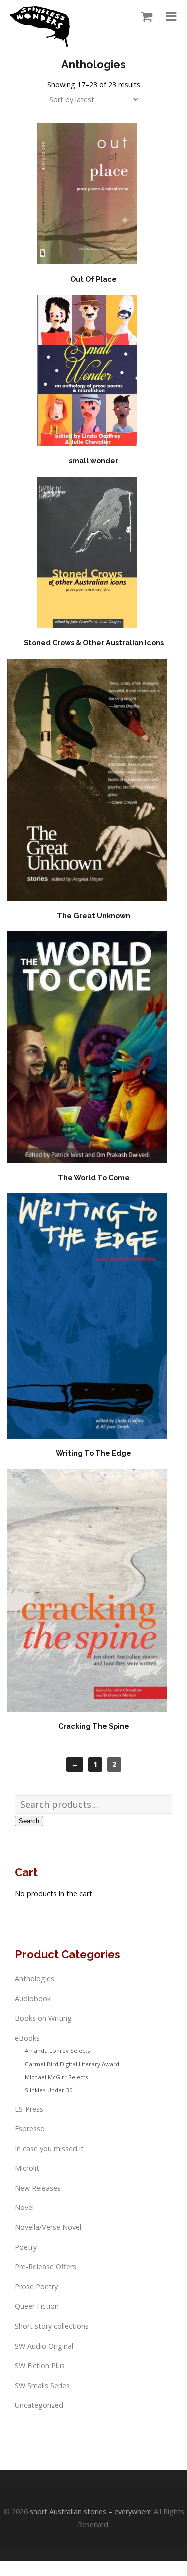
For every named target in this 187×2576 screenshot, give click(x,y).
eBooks (27, 2038)
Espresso (30, 2128)
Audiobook (33, 1999)
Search (29, 1821)
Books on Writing (43, 2018)
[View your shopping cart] (144, 17)
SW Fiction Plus (40, 2366)
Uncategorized (39, 2405)
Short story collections (52, 2326)
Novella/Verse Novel (48, 2227)
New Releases (38, 2188)
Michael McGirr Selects (57, 2077)
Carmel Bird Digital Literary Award (72, 2064)
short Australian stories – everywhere (91, 2511)
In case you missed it (49, 2148)
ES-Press (29, 2109)
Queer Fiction (37, 2306)
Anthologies (35, 1979)
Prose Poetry (36, 2287)
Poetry (26, 2247)
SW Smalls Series (42, 2386)
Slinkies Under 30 (49, 2090)
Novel (24, 2207)
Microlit (27, 2168)
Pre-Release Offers (46, 2267)
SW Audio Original (44, 2346)
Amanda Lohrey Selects (58, 2050)
